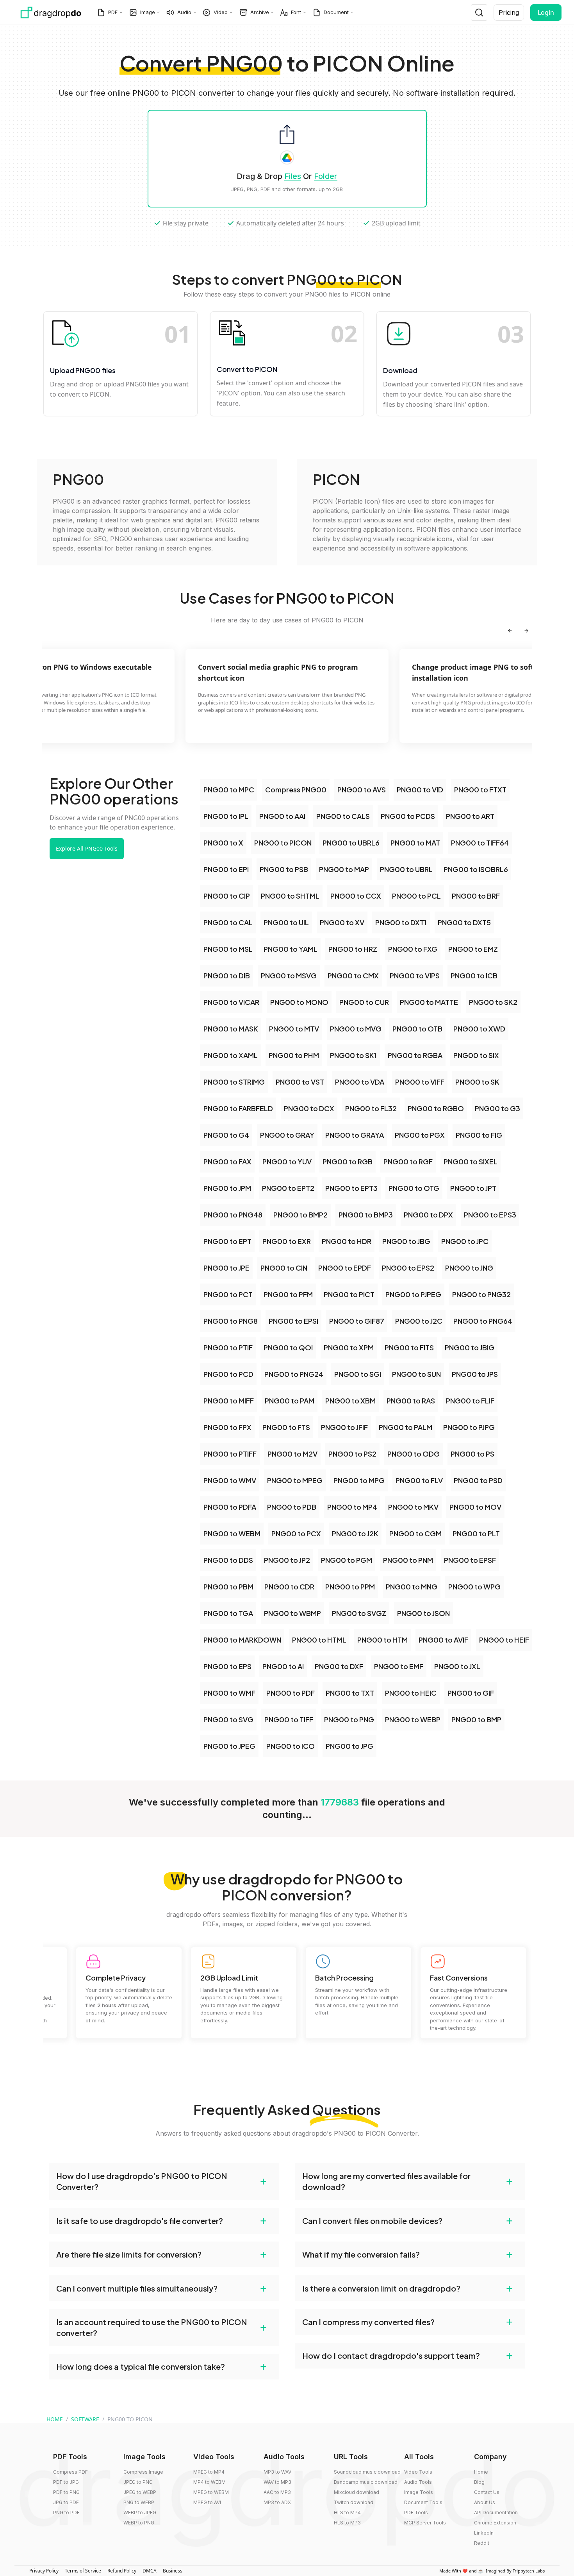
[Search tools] (479, 13)
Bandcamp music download (366, 2482)
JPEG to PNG (138, 2482)
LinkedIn (484, 2533)
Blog (479, 2482)
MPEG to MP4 (209, 2472)
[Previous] (510, 631)
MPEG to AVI (207, 2502)
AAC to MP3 (277, 2492)
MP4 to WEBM (209, 2482)
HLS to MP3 (347, 2523)
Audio (184, 12)
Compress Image (143, 2472)
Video (221, 12)
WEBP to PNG (139, 2523)
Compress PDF (70, 2472)
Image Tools (419, 2492)
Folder (326, 176)
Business (173, 2571)
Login (546, 13)
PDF (113, 12)
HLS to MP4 (347, 2513)
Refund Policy (122, 2571)
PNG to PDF (66, 2513)
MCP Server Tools (425, 2523)
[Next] (526, 631)
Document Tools (423, 2502)
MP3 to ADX (277, 2502)
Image (148, 12)
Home (481, 2472)
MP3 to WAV (277, 2472)
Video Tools (418, 2472)
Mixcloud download (357, 2492)
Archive (260, 12)
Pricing (509, 13)
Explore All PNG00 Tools (87, 848)
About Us (485, 2502)
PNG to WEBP (139, 2502)
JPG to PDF (66, 2502)
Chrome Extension (495, 2523)
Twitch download (354, 2502)
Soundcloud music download (367, 2472)
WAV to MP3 (277, 2482)
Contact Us (487, 2492)
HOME (55, 2419)
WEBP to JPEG (140, 2513)
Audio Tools (418, 2482)
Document (336, 12)
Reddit (482, 2543)
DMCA (150, 2571)
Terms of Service (83, 2571)
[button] (164, 2181)
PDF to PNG (66, 2492)
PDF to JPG (66, 2482)
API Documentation (496, 2513)
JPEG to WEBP (140, 2492)
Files (293, 176)
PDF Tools (416, 2513)
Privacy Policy (44, 2571)
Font (296, 12)
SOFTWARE (85, 2419)
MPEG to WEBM (211, 2492)
